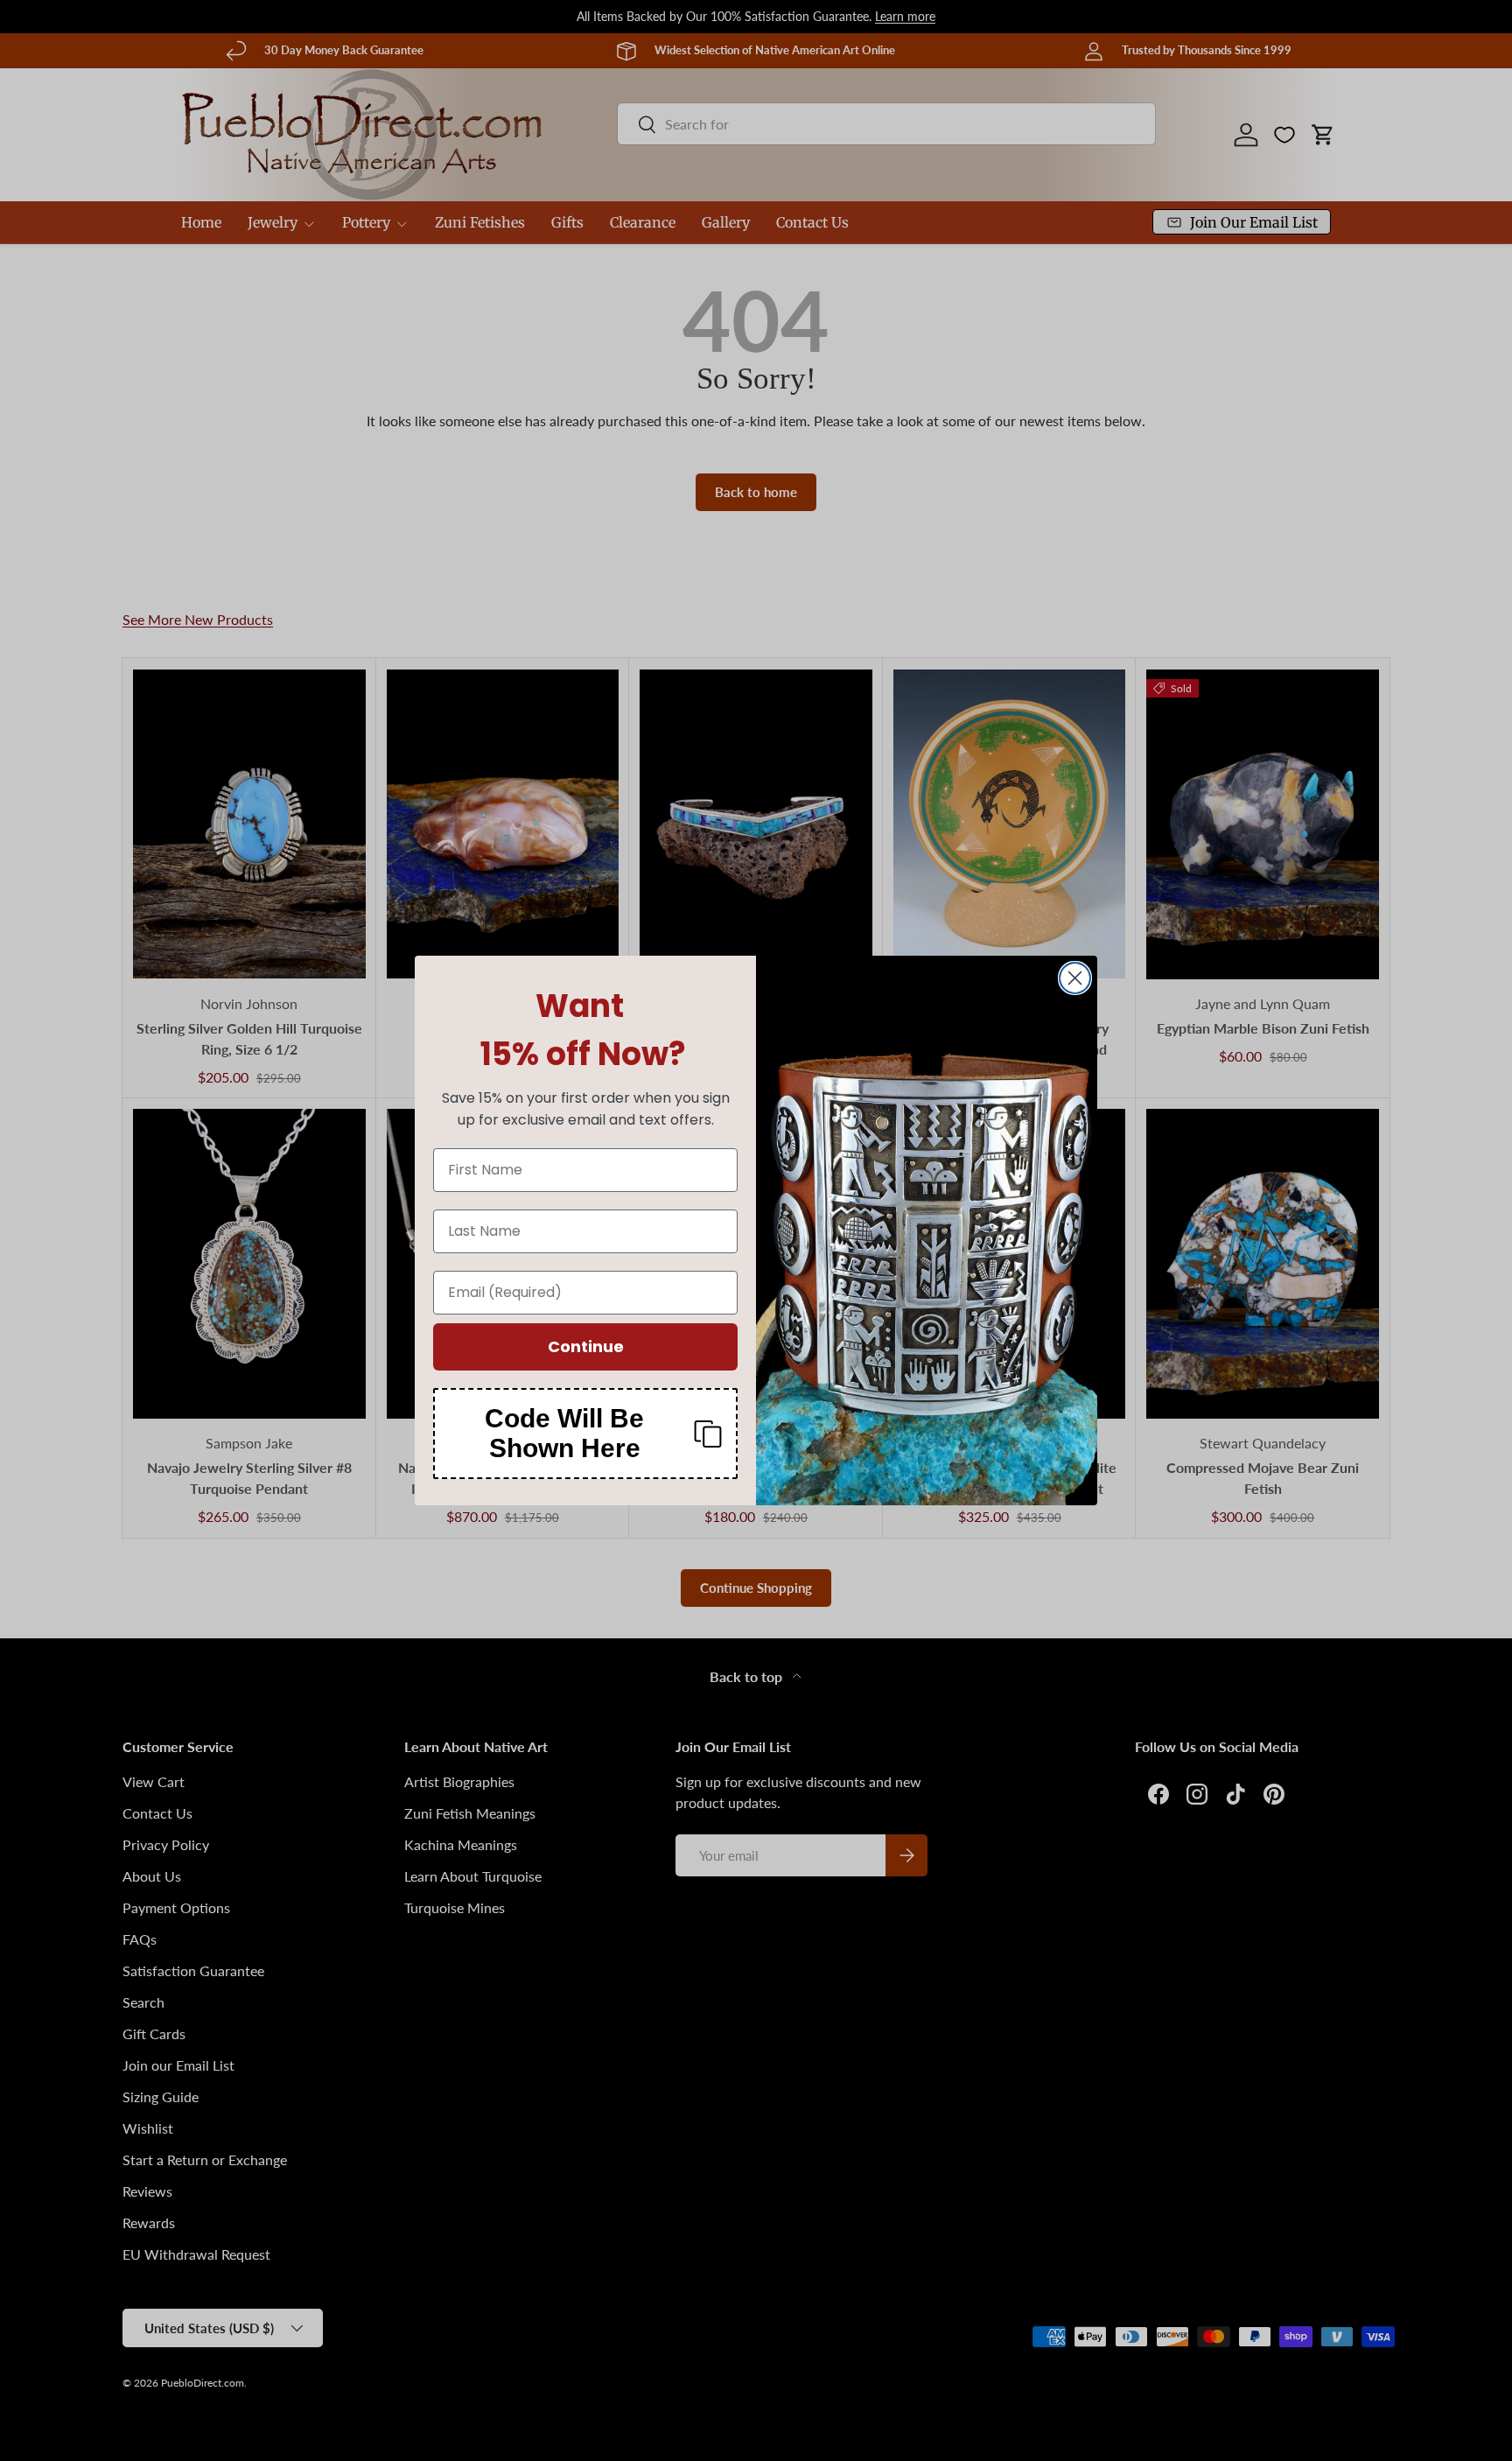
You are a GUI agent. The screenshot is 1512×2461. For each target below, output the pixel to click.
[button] (585, 1434)
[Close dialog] (1075, 978)
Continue (586, 1346)
